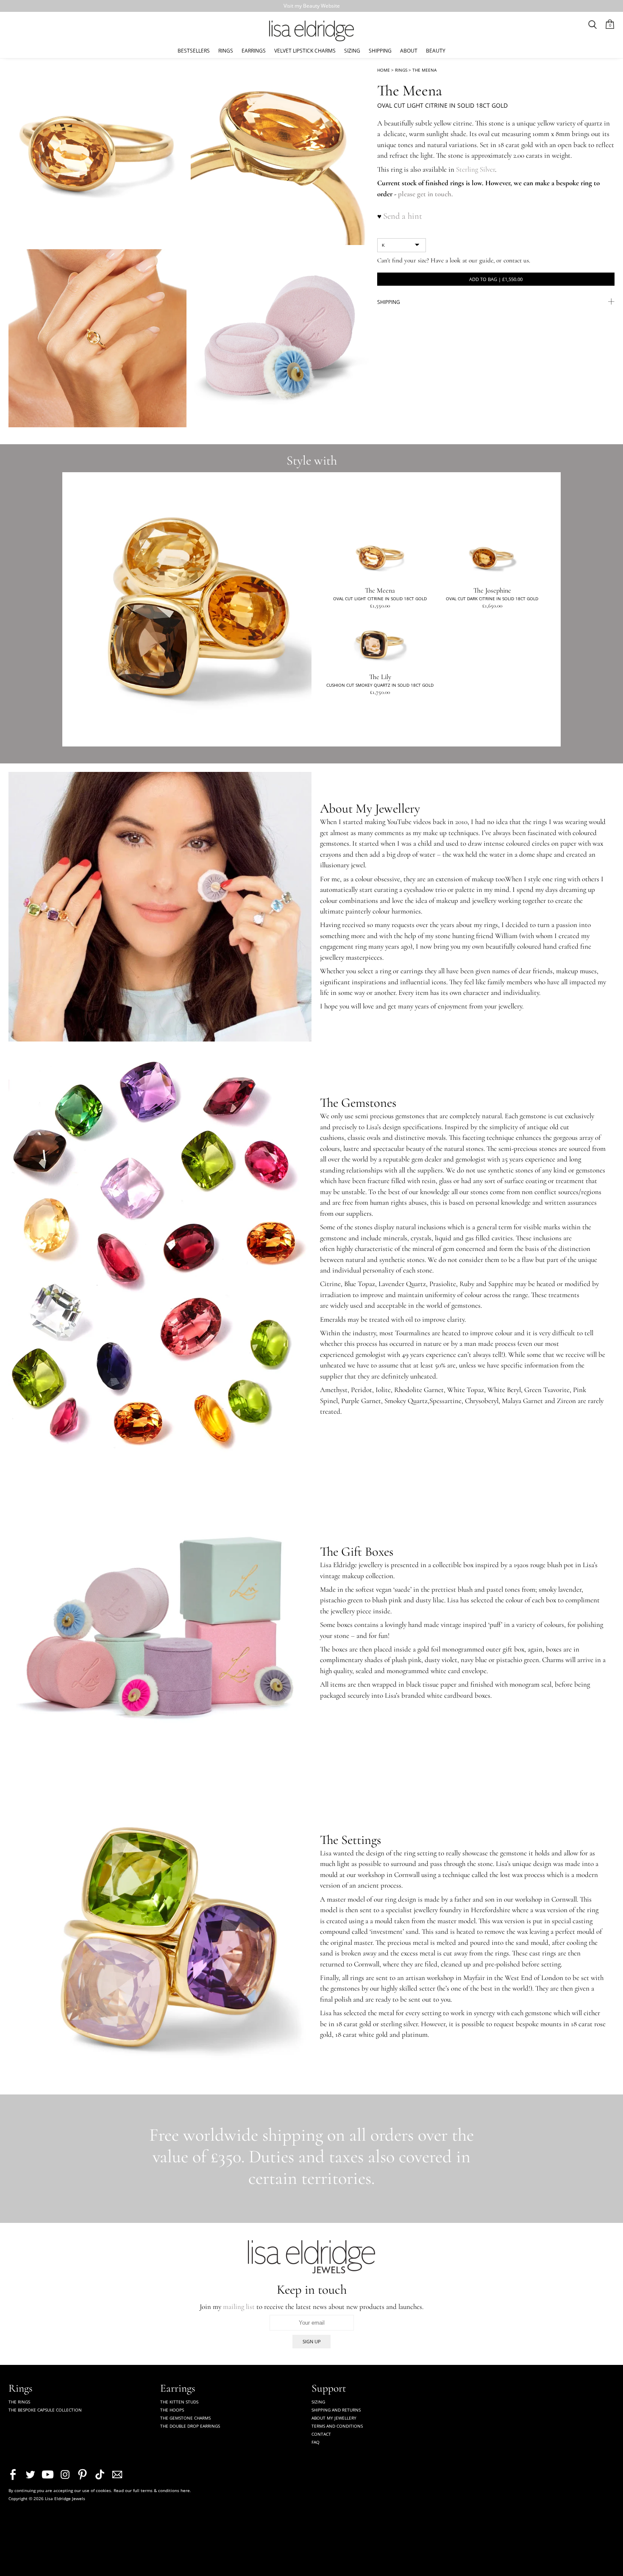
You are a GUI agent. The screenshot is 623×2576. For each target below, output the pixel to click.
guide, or (491, 260)
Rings (226, 50)
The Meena (424, 70)
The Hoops (172, 2410)
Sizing (352, 50)
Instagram (65, 2474)
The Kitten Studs (179, 2402)
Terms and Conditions (337, 2426)
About (409, 50)
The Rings (19, 2402)
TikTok (100, 2474)
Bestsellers (194, 50)
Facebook (13, 2474)
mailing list (239, 2307)
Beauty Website (321, 6)
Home (384, 70)
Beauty (436, 50)
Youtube (48, 2474)
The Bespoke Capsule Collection (45, 2410)
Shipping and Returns (336, 2410)
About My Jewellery (334, 2418)
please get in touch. (426, 194)
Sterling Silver (476, 169)
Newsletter (117, 2474)
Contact (321, 2434)
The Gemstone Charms (185, 2418)
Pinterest (82, 2474)
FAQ (316, 2442)
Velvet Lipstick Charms (305, 50)
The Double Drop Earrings (190, 2426)
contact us (516, 260)
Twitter (30, 2474)
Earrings (254, 50)
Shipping (380, 50)
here (185, 2490)
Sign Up (312, 2341)
